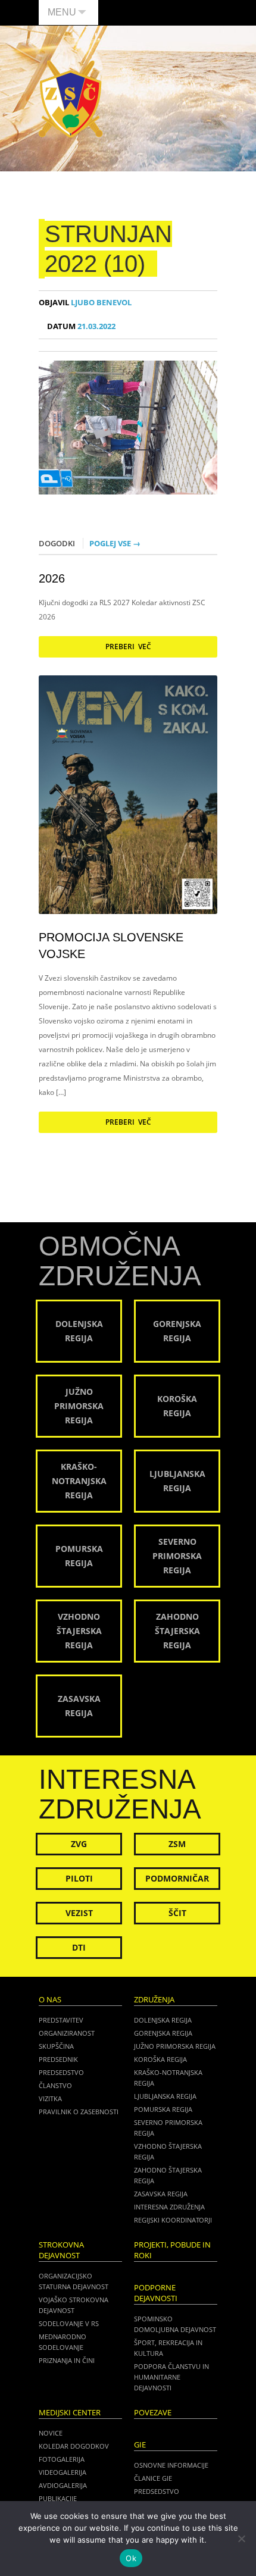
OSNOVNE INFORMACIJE (171, 2465)
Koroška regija (160, 2059)
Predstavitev (61, 2020)
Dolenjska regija (163, 2020)
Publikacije (58, 2498)
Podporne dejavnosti (156, 2293)
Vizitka (50, 2098)
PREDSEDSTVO (157, 2491)
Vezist (79, 1913)
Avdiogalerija (63, 2485)
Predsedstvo (61, 2072)
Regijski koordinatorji (173, 2220)
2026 (52, 578)
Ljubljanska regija (165, 2096)
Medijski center (70, 2413)
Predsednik (58, 2059)
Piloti (79, 1878)
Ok (131, 2558)
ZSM (177, 1844)
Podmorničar (177, 1878)
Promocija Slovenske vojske (111, 946)
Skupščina (56, 2046)
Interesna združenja (169, 2207)
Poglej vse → (115, 543)
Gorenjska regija (163, 2033)
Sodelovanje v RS (69, 2323)
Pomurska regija (163, 2109)
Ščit (177, 1913)
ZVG (79, 1844)
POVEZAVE (153, 2413)
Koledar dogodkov (74, 2446)
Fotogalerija (62, 2459)
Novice (51, 2433)
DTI (79, 1947)
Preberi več (128, 647)
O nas (50, 2000)
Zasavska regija (161, 2194)
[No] (241, 2539)
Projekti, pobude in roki (172, 2250)
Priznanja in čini (67, 2360)
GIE (140, 2445)
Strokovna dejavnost (61, 2250)
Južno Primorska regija (175, 2046)
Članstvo (55, 2085)
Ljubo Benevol (85, 303)
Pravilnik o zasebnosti (79, 2112)
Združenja (154, 2000)
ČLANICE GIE (153, 2478)
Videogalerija (63, 2472)
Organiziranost (67, 2033)
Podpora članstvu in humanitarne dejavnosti (171, 2377)
